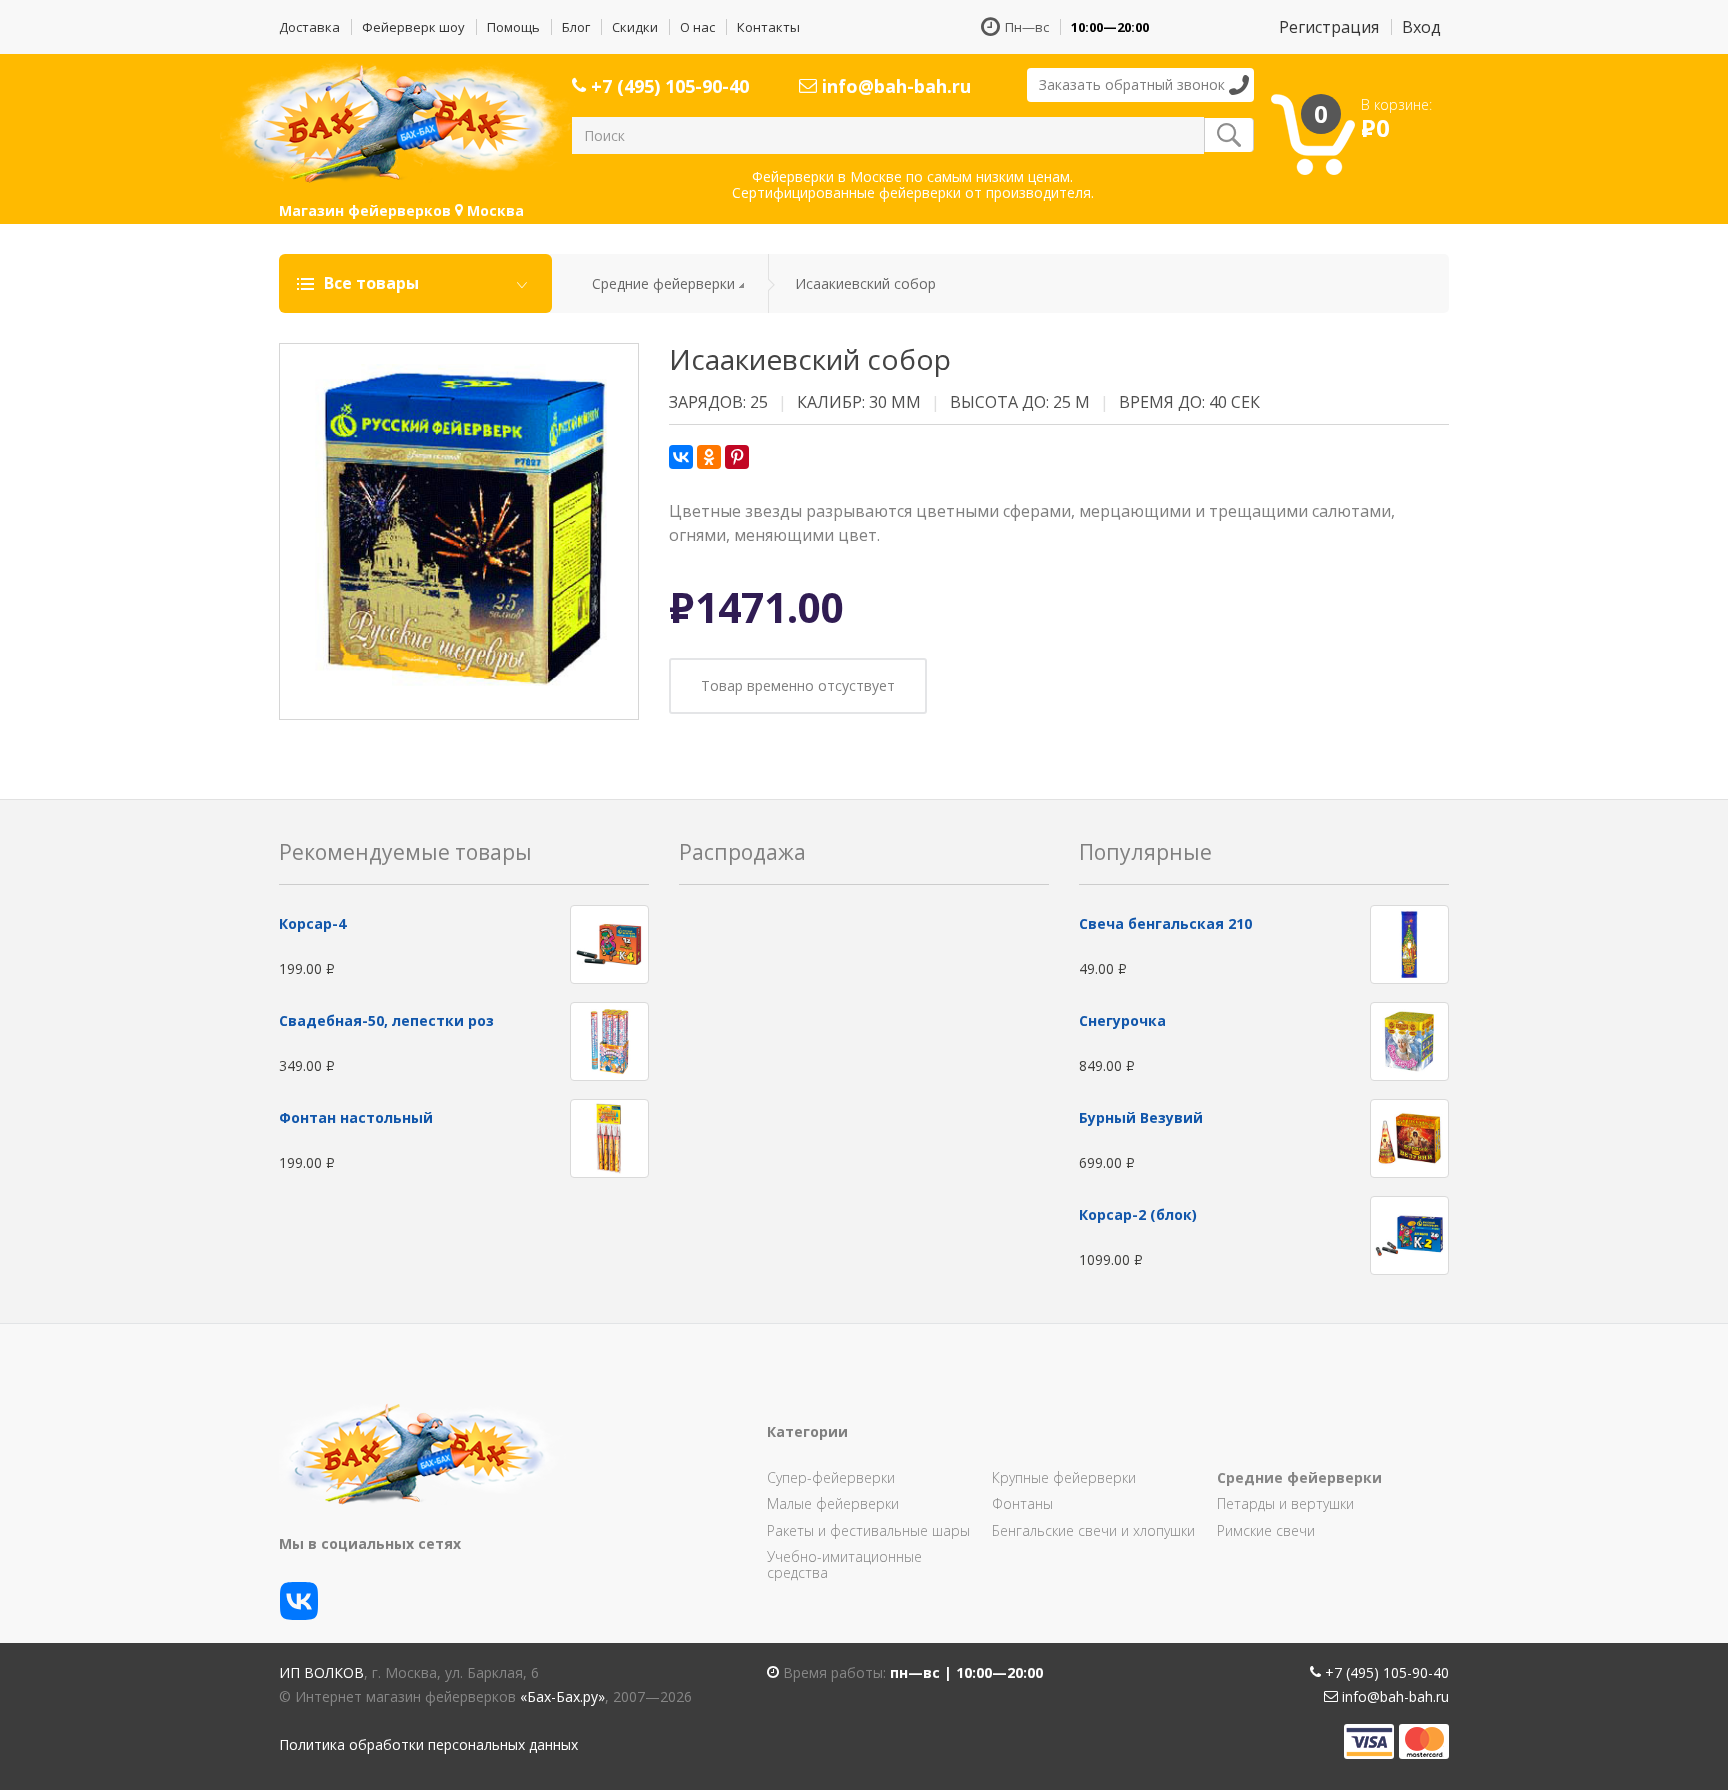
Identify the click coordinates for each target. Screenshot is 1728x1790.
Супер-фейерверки (831, 1477)
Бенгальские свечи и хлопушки (1093, 1530)
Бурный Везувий (1141, 1117)
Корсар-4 (312, 923)
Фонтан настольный (356, 1117)
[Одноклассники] (709, 457)
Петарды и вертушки (1285, 1503)
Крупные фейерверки (1064, 1477)
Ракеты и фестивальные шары (868, 1530)
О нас (697, 27)
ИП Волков (321, 1672)
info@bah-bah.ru (894, 86)
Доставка (309, 27)
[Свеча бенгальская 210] (1409, 943)
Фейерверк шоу (413, 27)
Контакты (768, 27)
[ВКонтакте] (681, 457)
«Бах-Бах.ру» (562, 1696)
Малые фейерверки (833, 1503)
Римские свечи (1266, 1530)
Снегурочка (1122, 1020)
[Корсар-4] (609, 943)
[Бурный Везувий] (1409, 1137)
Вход (1421, 27)
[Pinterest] (737, 457)
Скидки (635, 27)
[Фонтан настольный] (609, 1137)
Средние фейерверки (663, 283)
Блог (576, 27)
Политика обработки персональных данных (428, 1744)
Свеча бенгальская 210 (1165, 923)
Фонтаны (1022, 1503)
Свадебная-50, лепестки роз (386, 1020)
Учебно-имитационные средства (844, 1564)
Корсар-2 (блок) (1138, 1214)
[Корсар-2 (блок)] (1409, 1234)
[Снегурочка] (1409, 1040)
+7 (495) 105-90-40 (667, 86)
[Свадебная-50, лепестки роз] (609, 1040)
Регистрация (1329, 27)
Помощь (513, 27)
